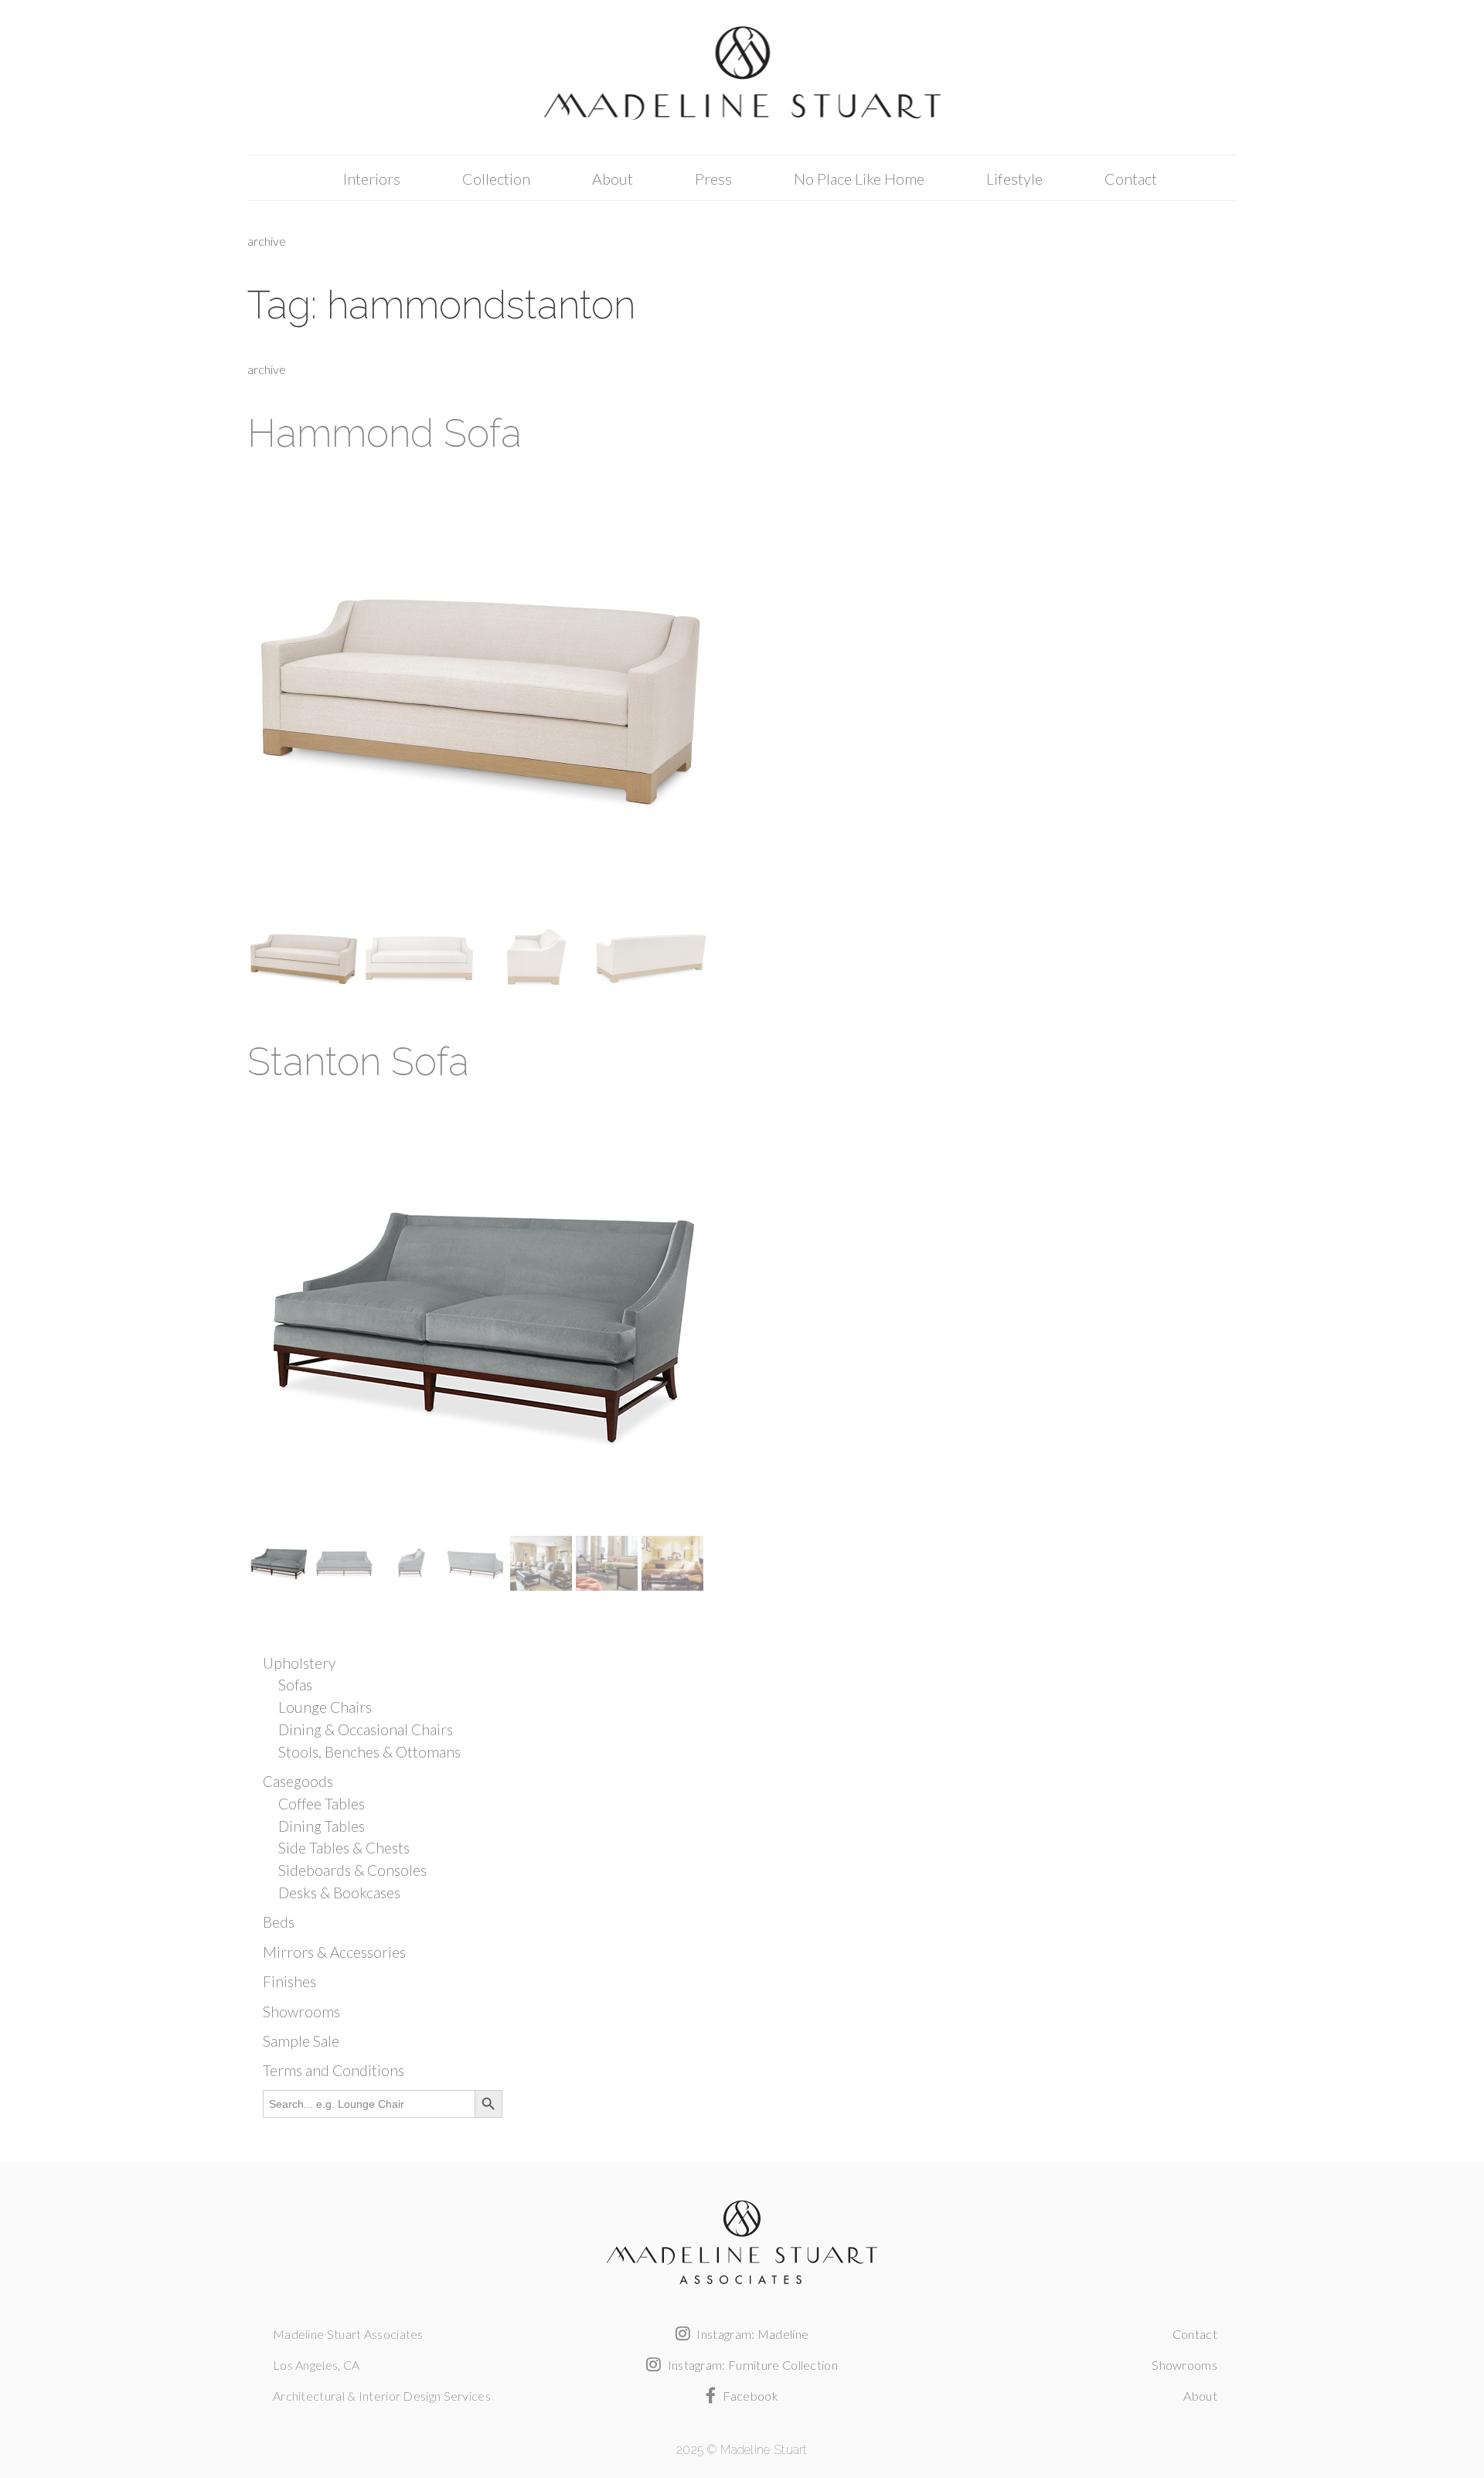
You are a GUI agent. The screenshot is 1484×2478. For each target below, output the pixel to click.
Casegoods (298, 1781)
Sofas (295, 1685)
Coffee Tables (322, 1804)
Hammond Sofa (385, 433)
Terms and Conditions (334, 2070)
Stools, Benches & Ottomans (369, 1752)
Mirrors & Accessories (334, 1952)
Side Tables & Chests (344, 1848)
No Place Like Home (859, 179)
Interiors (372, 179)
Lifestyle (1014, 179)
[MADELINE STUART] (742, 78)
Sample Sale (301, 2041)
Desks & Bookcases (339, 1893)
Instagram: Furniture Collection (751, 2365)
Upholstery (299, 1663)
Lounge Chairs (325, 1707)
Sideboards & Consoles (352, 1870)
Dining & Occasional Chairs (366, 1729)
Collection (496, 179)
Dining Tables (322, 1826)
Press (713, 179)
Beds (279, 1922)
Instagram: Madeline (751, 2334)
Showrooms (301, 2012)
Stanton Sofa (358, 1062)
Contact (1131, 179)
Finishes (289, 1981)
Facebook (749, 2396)
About (613, 179)
